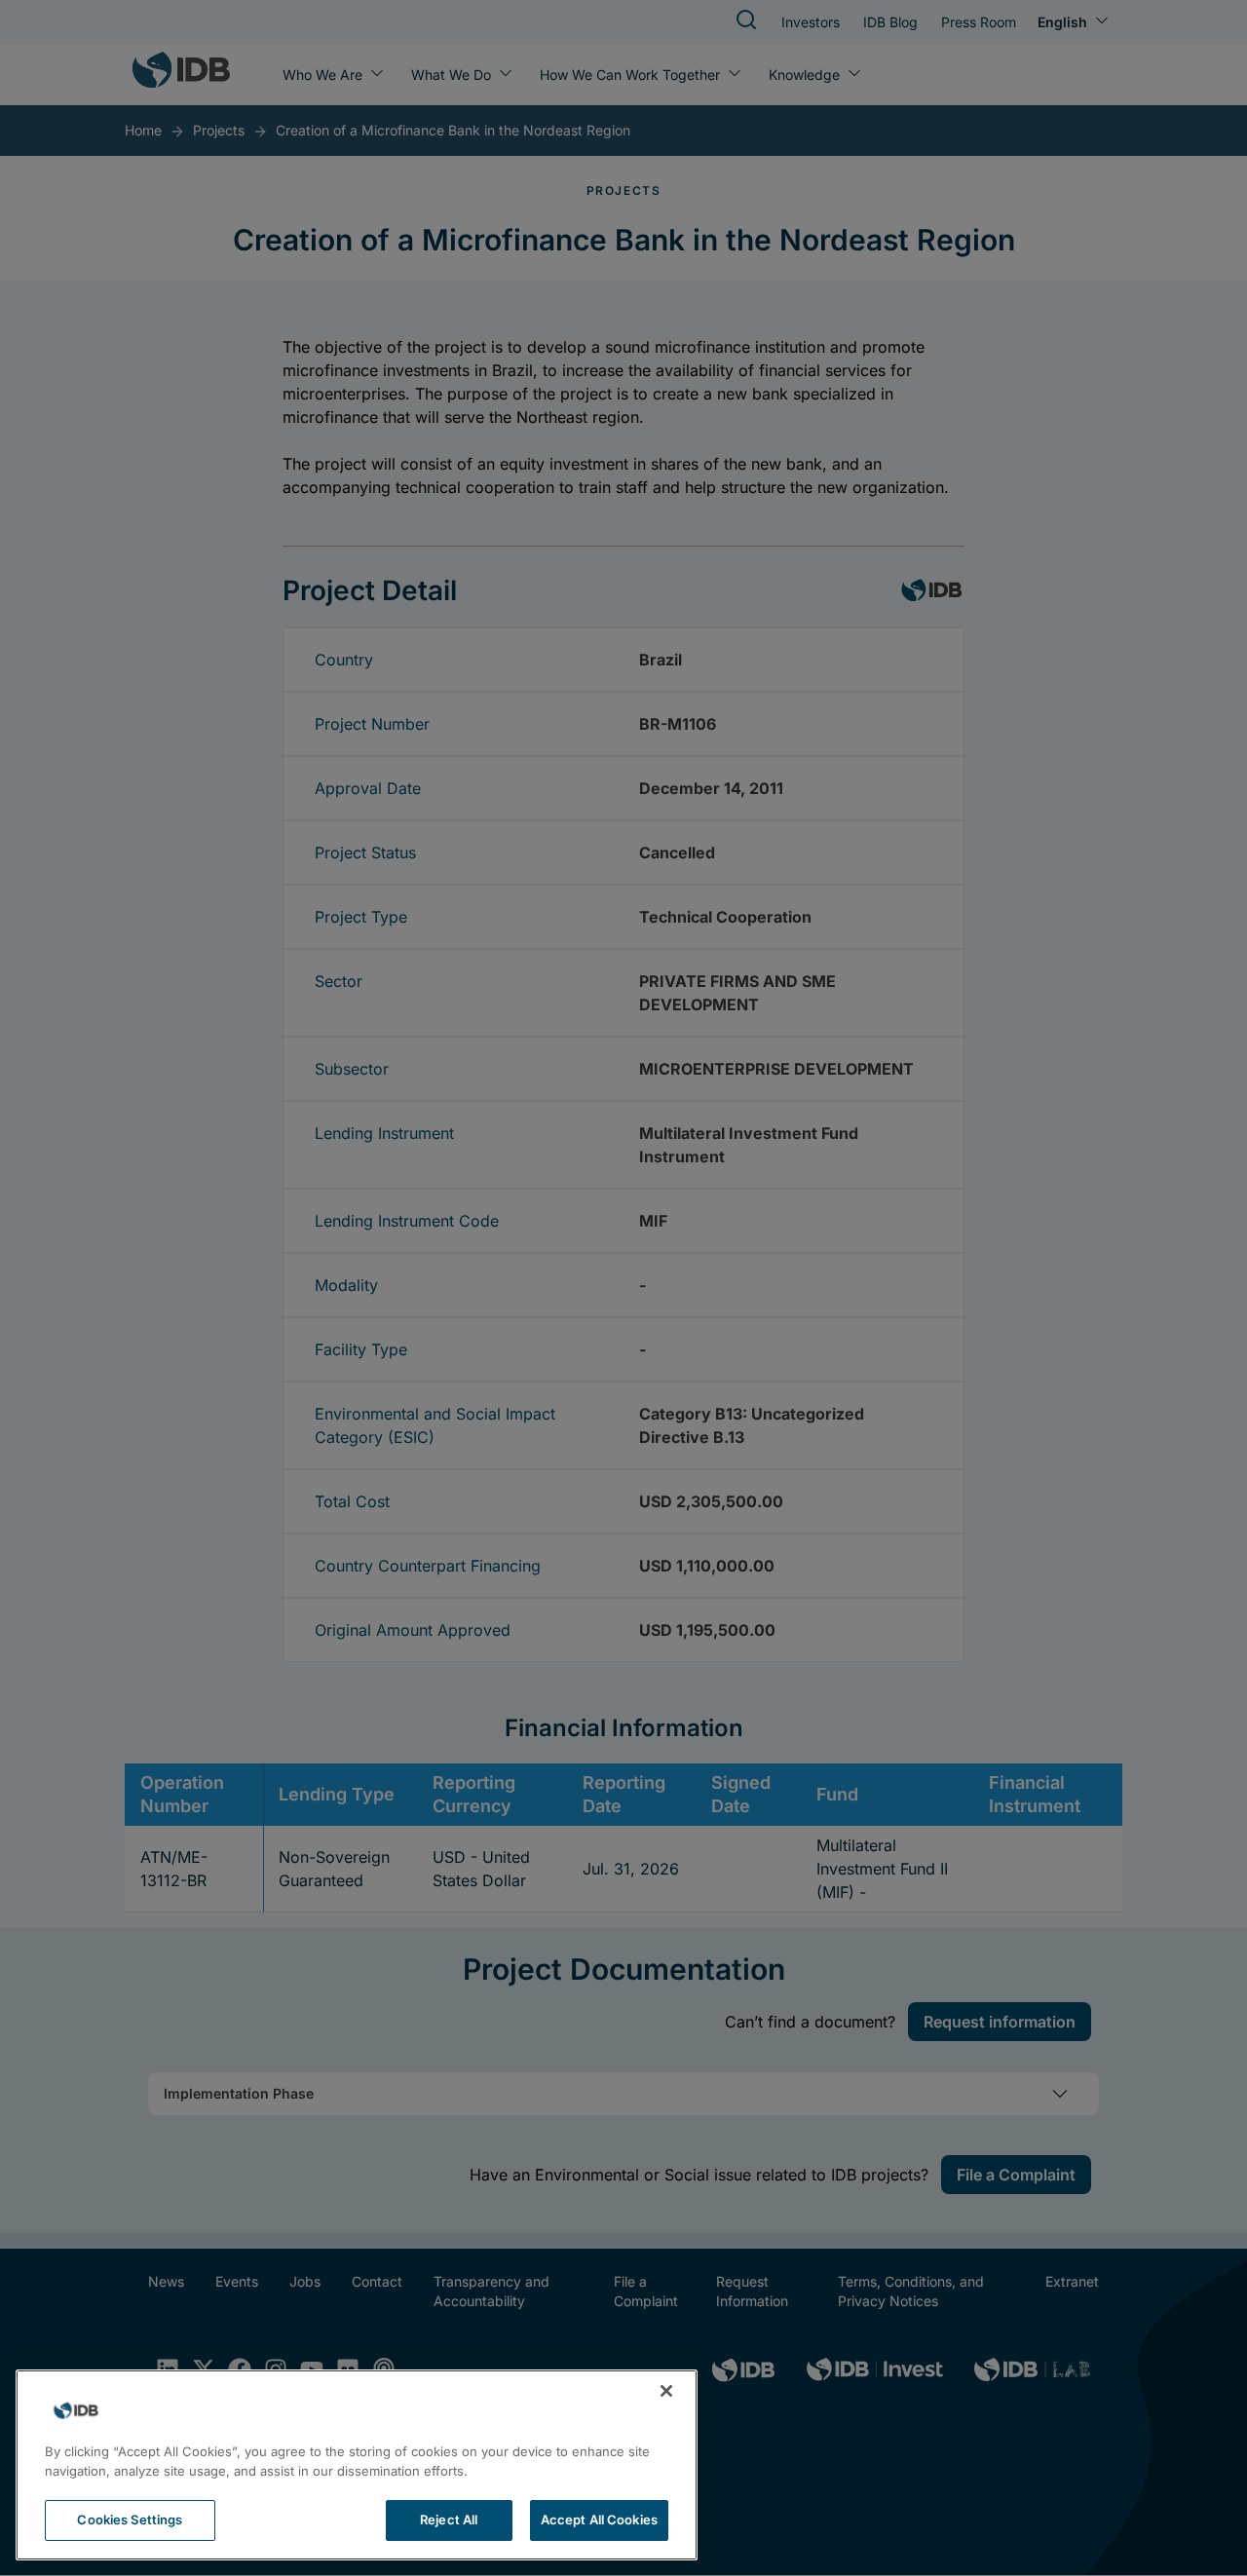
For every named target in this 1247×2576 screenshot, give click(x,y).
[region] (357, 2465)
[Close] (666, 2391)
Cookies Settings (130, 2519)
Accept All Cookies (599, 2519)
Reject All (449, 2519)
